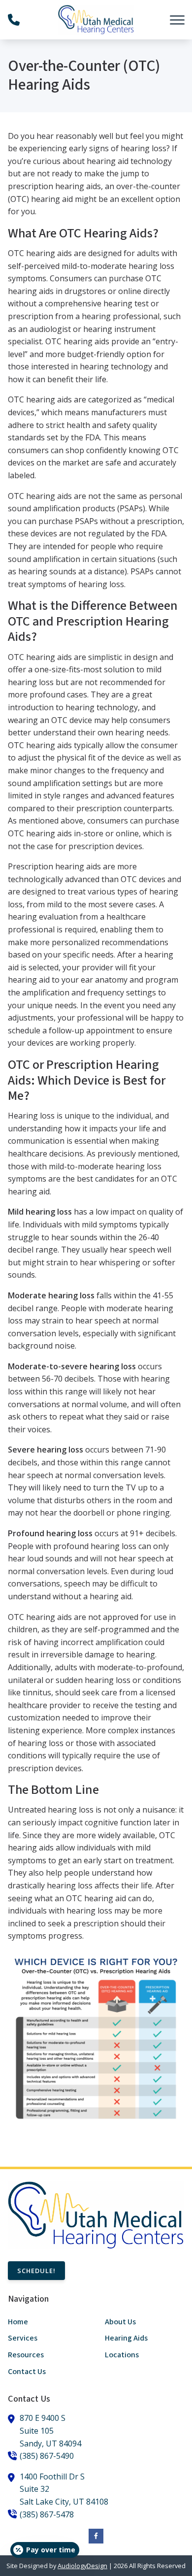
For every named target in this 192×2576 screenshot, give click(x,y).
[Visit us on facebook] (96, 2536)
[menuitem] (48, 2322)
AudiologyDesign (82, 2566)
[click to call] (14, 20)
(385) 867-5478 (47, 2514)
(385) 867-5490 (47, 2456)
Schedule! (36, 2271)
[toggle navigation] (177, 20)
